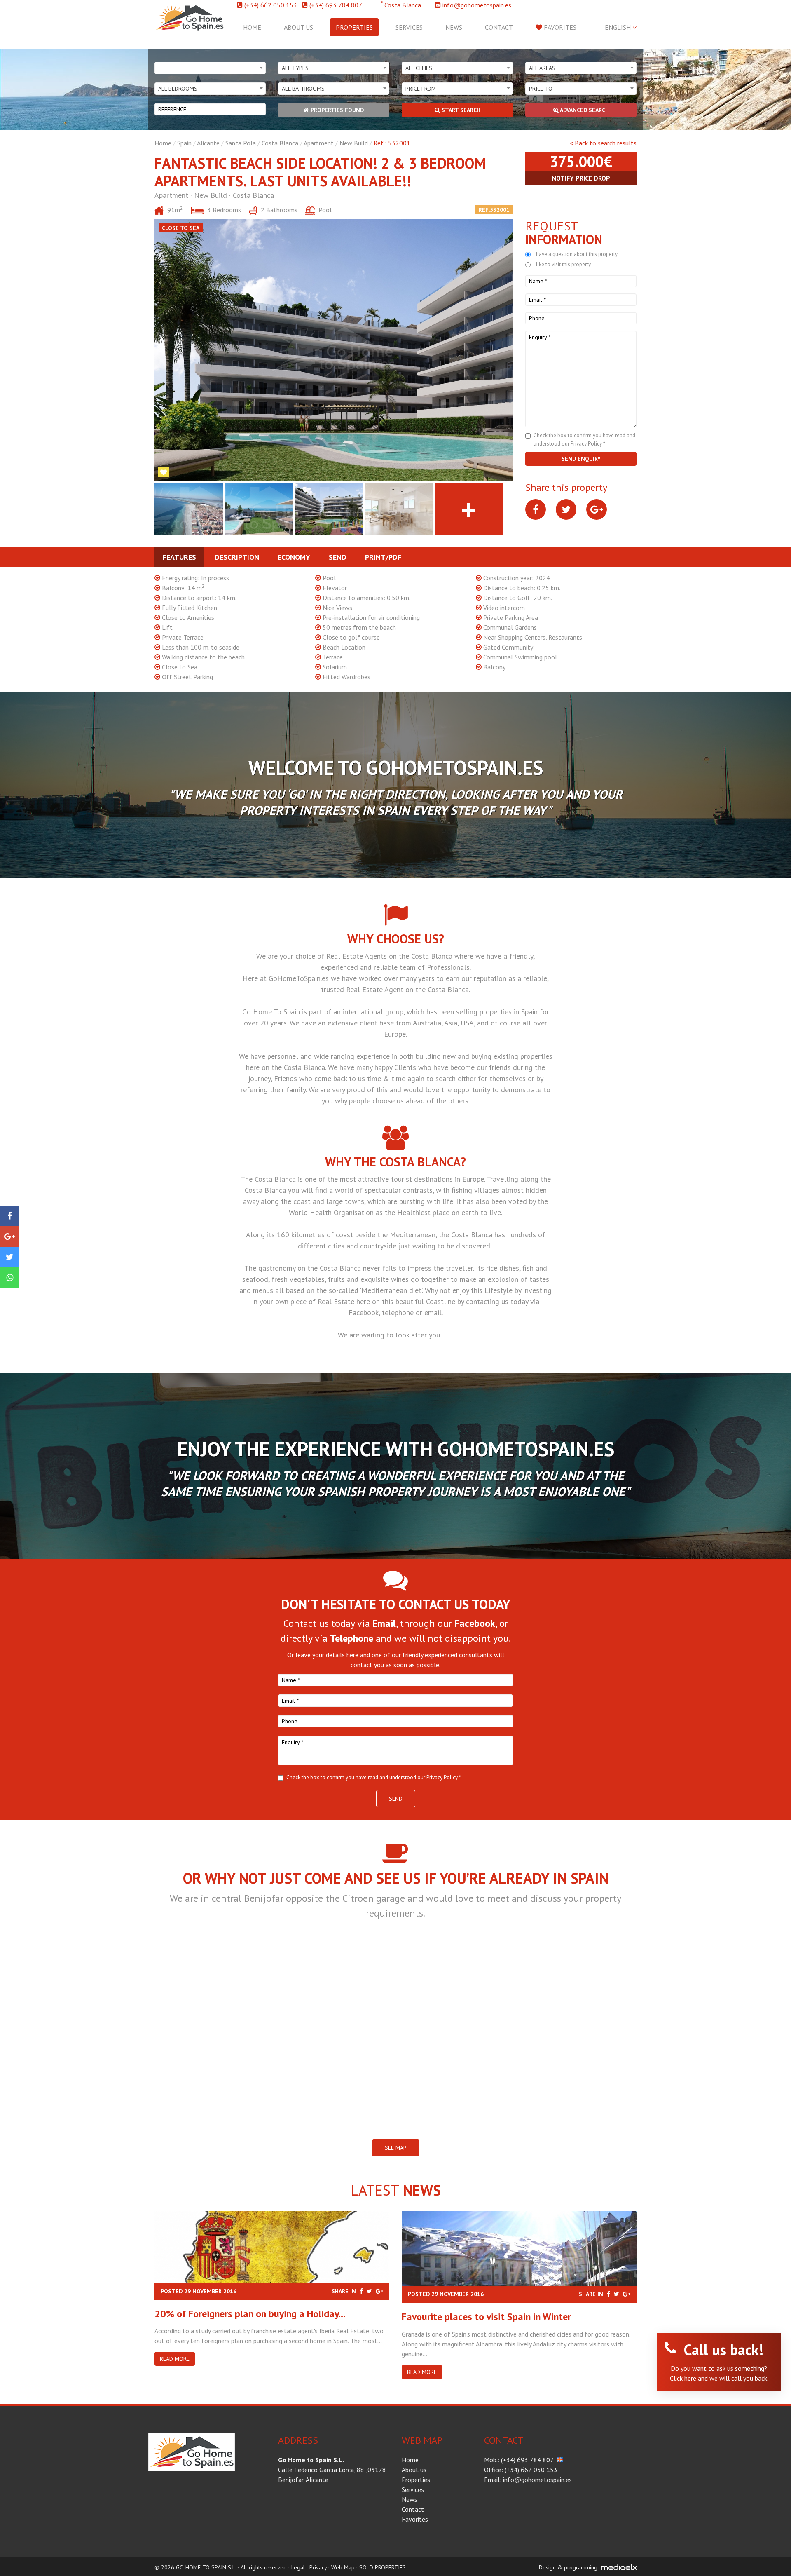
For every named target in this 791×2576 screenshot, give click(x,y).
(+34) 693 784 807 (336, 5)
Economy (294, 557)
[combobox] (210, 68)
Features (179, 557)
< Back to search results (603, 143)
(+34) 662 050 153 (271, 5)
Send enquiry (581, 459)
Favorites (559, 27)
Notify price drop (581, 178)
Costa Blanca (280, 143)
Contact (499, 27)
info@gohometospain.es (477, 5)
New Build (354, 143)
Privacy (318, 2567)
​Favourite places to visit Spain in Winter (486, 2317)
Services (409, 27)
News (454, 27)
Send (338, 557)
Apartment (319, 143)
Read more (175, 2359)
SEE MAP (396, 2148)
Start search (460, 110)
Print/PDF (383, 557)
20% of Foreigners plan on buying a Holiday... (250, 2314)
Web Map (343, 2567)
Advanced (584, 110)
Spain (184, 143)
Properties (354, 27)
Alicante (208, 143)
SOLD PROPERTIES (383, 2567)
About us (298, 27)
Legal (298, 2567)
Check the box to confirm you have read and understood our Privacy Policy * (374, 1777)
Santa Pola (241, 143)
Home (252, 27)
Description (237, 557)
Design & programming (568, 2567)
